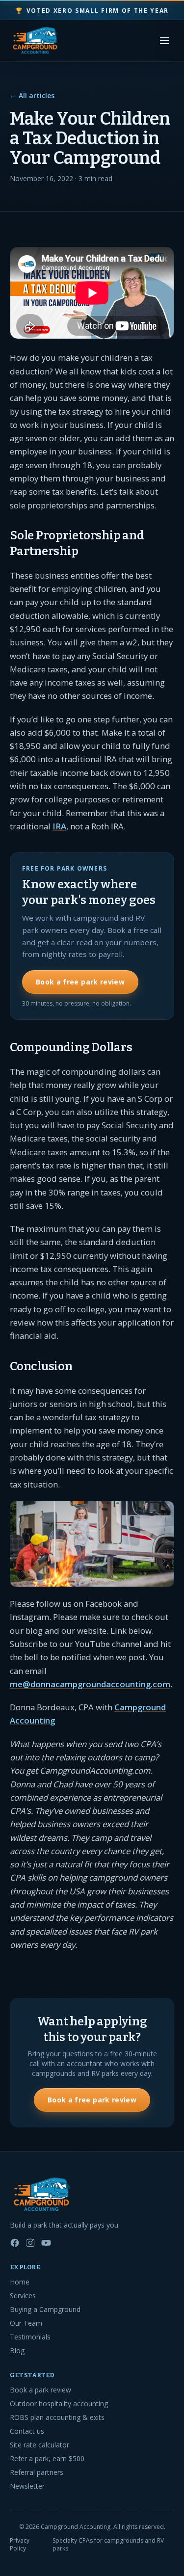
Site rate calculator (39, 2445)
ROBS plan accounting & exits (57, 2417)
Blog (17, 2350)
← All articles (32, 95)
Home (20, 2282)
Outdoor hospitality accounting (59, 2403)
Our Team (26, 2323)
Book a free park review (80, 982)
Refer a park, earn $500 (47, 2458)
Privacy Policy (20, 2545)
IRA (59, 826)
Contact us (27, 2431)
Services (23, 2296)
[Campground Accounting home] (35, 41)
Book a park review (40, 2390)
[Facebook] (15, 2243)
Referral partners (37, 2472)
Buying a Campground (45, 2309)
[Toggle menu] (164, 41)
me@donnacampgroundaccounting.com (90, 1684)
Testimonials (30, 2337)
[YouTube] (46, 2243)
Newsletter (27, 2486)
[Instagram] (30, 2243)
